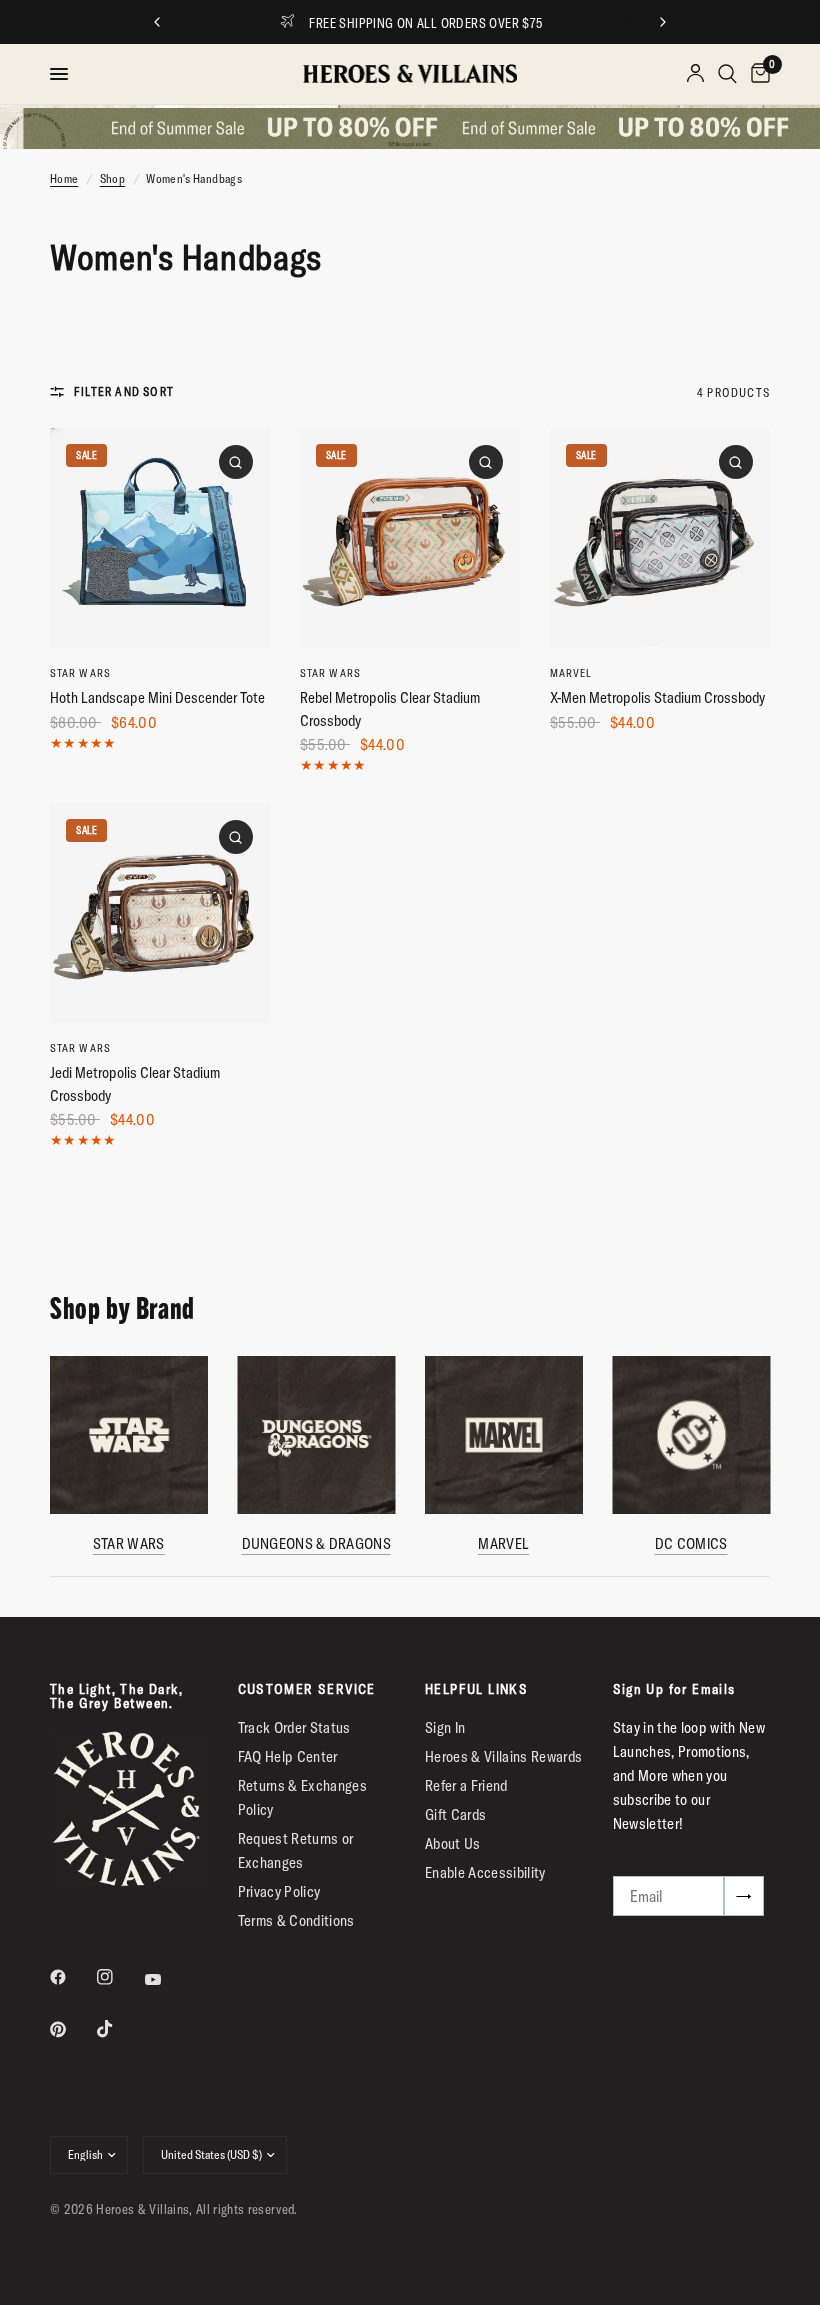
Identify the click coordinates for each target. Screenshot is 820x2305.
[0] (757, 74)
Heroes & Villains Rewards (504, 1756)
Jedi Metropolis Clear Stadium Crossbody (135, 1084)
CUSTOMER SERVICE (307, 1689)
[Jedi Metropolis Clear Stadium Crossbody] (160, 913)
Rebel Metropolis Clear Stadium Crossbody (390, 709)
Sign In (445, 1727)
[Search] (727, 74)
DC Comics (691, 1543)
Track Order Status (294, 1727)
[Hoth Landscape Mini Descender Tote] (160, 538)
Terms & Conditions (296, 1920)
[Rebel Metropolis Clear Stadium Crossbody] (410, 538)
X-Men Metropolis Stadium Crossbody (657, 697)
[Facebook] (72, 1977)
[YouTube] (167, 1980)
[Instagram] (119, 1977)
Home (64, 178)
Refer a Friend (466, 1785)
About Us (453, 1843)
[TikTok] (119, 2029)
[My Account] (695, 74)
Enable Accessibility (485, 1872)
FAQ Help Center (288, 1756)
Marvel (571, 673)
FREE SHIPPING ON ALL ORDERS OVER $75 (426, 23)
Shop (112, 178)
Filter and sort (124, 391)
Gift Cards (455, 1814)
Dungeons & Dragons (316, 1543)
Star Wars (80, 673)
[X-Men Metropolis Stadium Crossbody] (660, 538)
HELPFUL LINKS (476, 1689)
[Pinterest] (72, 2029)
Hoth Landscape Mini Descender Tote (157, 697)
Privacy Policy (279, 1891)
